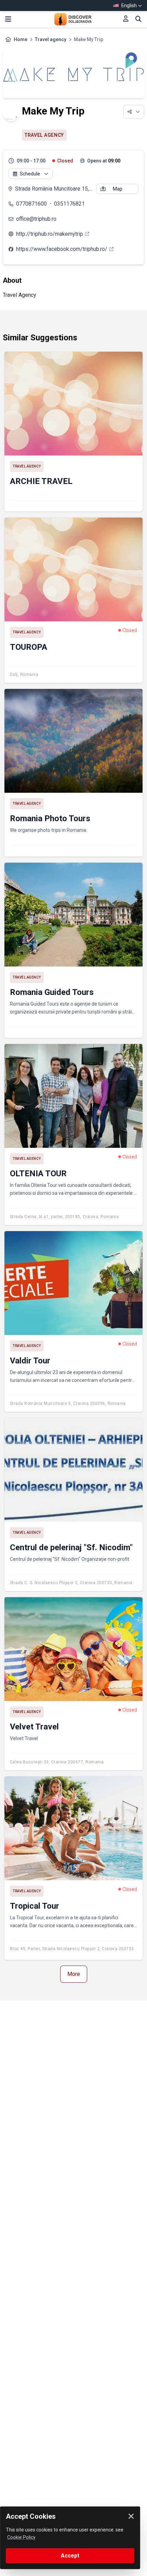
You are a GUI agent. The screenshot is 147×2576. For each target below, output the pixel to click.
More (74, 1974)
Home (21, 39)
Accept (70, 2556)
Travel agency (51, 39)
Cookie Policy (21, 2537)
